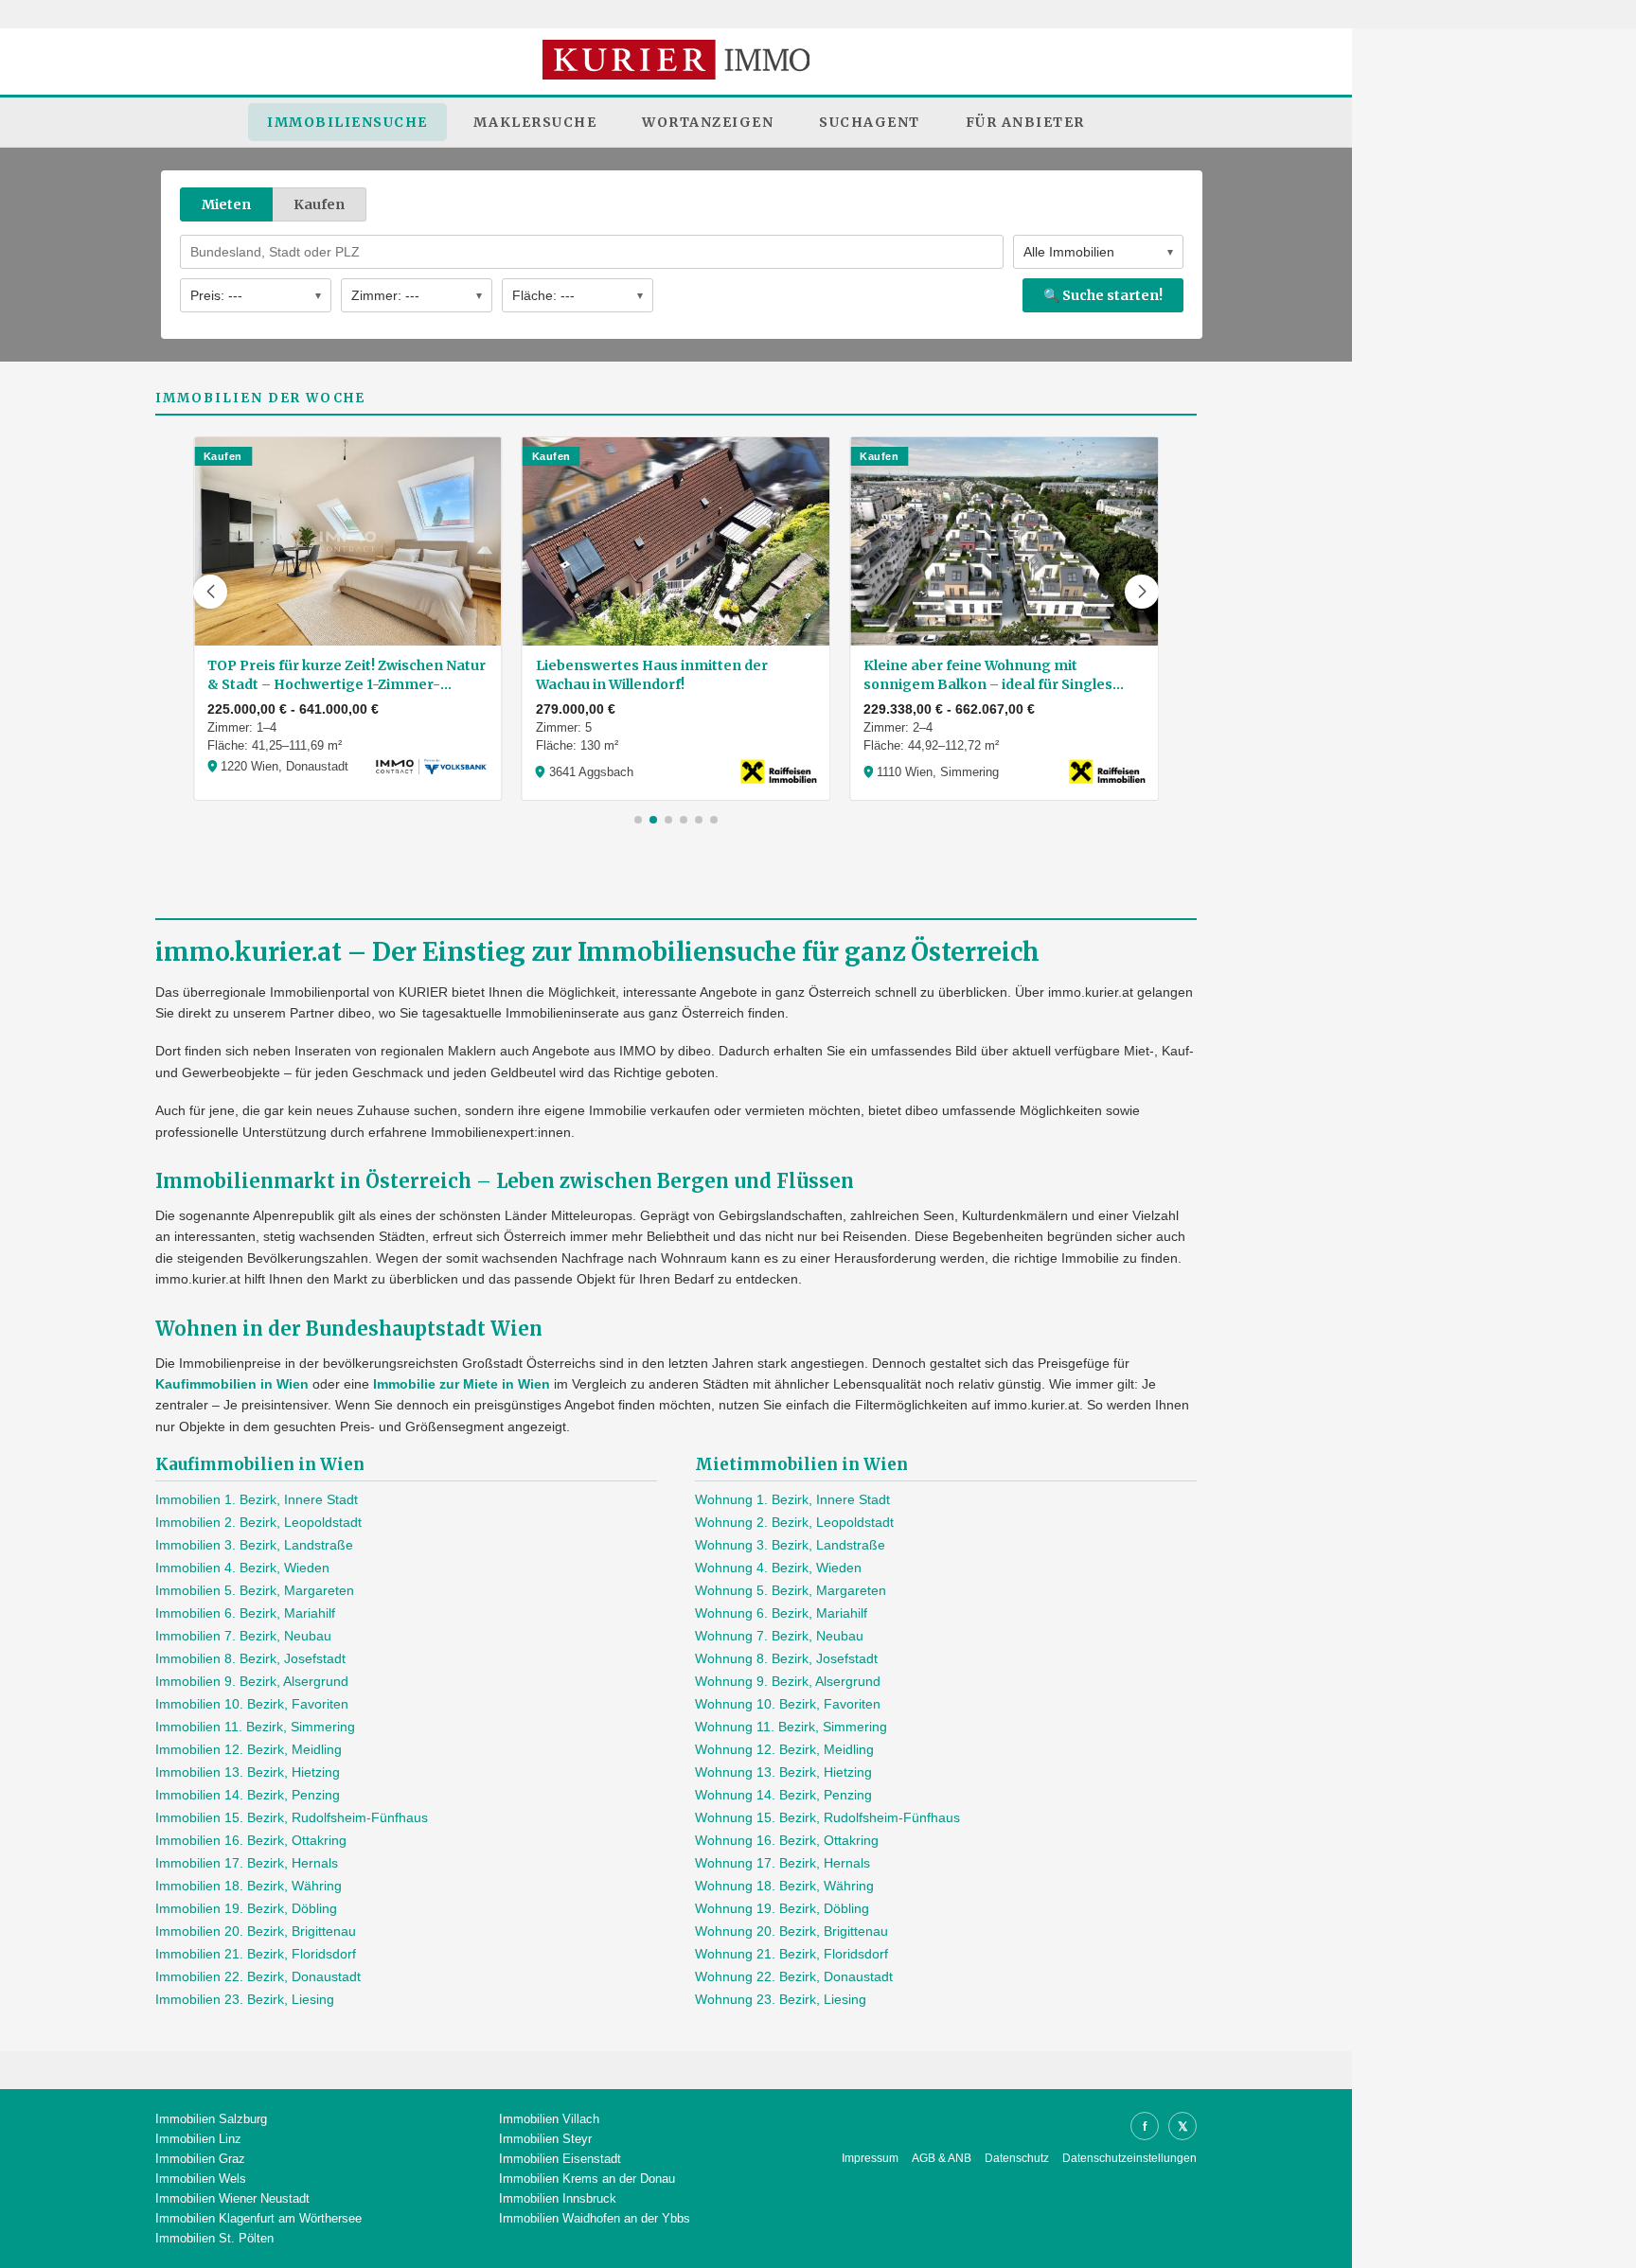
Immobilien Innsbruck (558, 2198)
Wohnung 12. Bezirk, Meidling (784, 1749)
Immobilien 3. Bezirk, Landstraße (254, 1545)
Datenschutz (1017, 2158)
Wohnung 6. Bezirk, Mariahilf (781, 1613)
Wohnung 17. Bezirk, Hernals (782, 1863)
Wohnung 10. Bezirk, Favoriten (788, 1704)
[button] (210, 592)
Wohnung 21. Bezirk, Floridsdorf (791, 1954)
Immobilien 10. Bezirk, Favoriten (252, 1704)
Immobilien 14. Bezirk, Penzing (248, 1795)
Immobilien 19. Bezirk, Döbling (246, 1908)
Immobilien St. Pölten (214, 2238)
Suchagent (870, 122)
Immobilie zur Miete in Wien (462, 1384)
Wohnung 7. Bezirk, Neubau (779, 1636)
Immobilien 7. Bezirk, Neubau (243, 1636)
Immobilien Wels (201, 2179)
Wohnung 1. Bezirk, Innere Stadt (792, 1499)
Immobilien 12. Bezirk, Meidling (249, 1749)
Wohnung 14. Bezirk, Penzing (783, 1795)
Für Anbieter (1025, 122)
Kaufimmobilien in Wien (232, 1384)
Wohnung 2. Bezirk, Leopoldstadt (794, 1522)
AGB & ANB (942, 2158)
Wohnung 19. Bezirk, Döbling (782, 1908)
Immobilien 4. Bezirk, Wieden (242, 1568)
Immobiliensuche (347, 122)
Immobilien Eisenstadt (560, 2159)
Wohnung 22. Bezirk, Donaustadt (794, 1976)
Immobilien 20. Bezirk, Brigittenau (256, 1931)
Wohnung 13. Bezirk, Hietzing (783, 1772)
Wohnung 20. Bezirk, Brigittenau (791, 1931)
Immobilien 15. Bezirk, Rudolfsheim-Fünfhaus (292, 1817)
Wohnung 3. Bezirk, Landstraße (790, 1545)
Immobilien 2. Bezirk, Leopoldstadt (258, 1522)
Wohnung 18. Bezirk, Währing (784, 1886)
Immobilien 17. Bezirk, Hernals (247, 1863)
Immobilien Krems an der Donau (587, 2179)
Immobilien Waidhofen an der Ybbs (595, 2218)
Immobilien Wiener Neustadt (232, 2198)
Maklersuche (535, 122)
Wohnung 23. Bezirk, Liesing (781, 1999)
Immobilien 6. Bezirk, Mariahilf (245, 1613)
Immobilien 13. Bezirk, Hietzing (248, 1772)
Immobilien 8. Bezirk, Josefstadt (250, 1658)
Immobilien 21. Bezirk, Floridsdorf (256, 1954)
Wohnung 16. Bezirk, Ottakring (787, 1840)
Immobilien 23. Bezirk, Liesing (245, 1999)
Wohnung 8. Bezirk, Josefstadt (786, 1658)
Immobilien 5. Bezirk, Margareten (255, 1590)
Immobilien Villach (549, 2119)
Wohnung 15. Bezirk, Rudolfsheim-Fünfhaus (827, 1817)
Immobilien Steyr (545, 2139)
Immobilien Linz (198, 2139)
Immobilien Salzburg (211, 2119)
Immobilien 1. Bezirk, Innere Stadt (257, 1499)
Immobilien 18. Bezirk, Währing (249, 1886)
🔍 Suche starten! (1103, 295)
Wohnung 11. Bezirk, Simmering (791, 1727)
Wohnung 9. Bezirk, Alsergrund (788, 1681)
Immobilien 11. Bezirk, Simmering (255, 1727)
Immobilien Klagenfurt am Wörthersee (258, 2218)
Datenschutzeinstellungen (1129, 2158)
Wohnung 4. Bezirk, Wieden (778, 1568)
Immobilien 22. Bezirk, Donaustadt (258, 1976)
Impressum (870, 2158)
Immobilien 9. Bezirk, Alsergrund (252, 1681)
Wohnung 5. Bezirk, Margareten (791, 1590)
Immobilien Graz (200, 2159)
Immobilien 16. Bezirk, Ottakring (251, 1840)
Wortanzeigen (708, 122)
